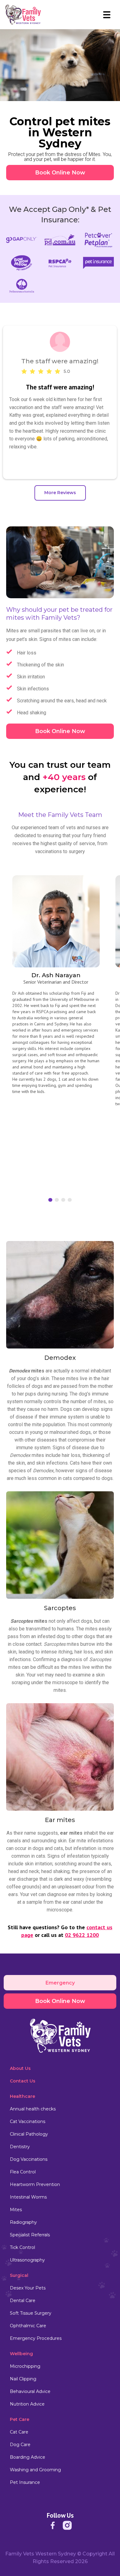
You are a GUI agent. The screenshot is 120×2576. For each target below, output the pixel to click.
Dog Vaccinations (29, 2159)
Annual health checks (33, 2109)
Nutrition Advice (27, 2404)
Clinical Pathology (29, 2134)
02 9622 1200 (82, 1935)
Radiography (23, 2222)
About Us (20, 2068)
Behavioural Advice (30, 2391)
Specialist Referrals (30, 2235)
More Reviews (60, 493)
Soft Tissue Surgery (31, 2313)
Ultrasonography (27, 2260)
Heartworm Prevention (35, 2184)
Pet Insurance (25, 2482)
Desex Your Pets (28, 2288)
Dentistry (20, 2147)
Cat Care (19, 2432)
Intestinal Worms (28, 2197)
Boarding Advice (28, 2457)
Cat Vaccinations (28, 2121)
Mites (16, 2210)
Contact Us (23, 2081)
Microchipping (25, 2366)
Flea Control (23, 2172)
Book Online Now (60, 173)
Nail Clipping (23, 2379)
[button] (107, 15)
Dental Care (23, 2301)
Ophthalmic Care (28, 2326)
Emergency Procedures (36, 2338)
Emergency (60, 1983)
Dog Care (20, 2445)
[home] (23, 15)
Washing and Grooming (35, 2470)
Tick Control (22, 2247)
